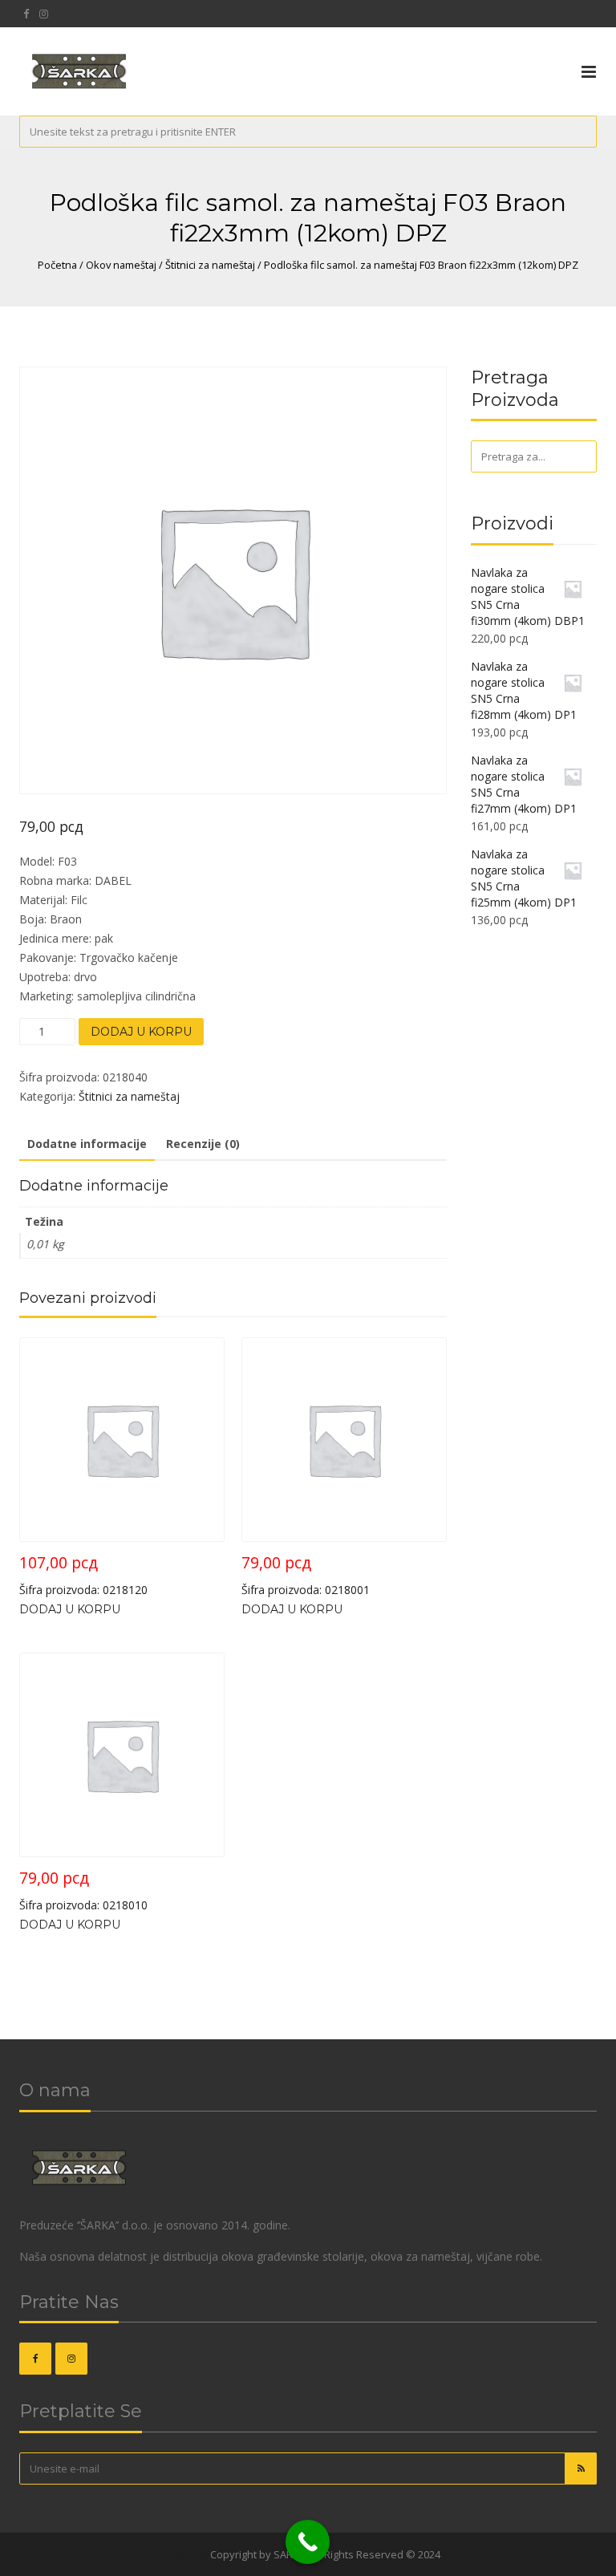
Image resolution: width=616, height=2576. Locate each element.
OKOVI (192, 2554)
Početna (57, 265)
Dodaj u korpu (141, 1032)
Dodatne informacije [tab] (87, 1144)
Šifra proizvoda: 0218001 (306, 1574)
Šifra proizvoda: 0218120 (83, 1574)
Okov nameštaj (121, 265)
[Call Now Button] (308, 2542)
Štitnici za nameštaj (210, 265)
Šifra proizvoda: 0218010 (83, 1890)
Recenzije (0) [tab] (203, 1144)
